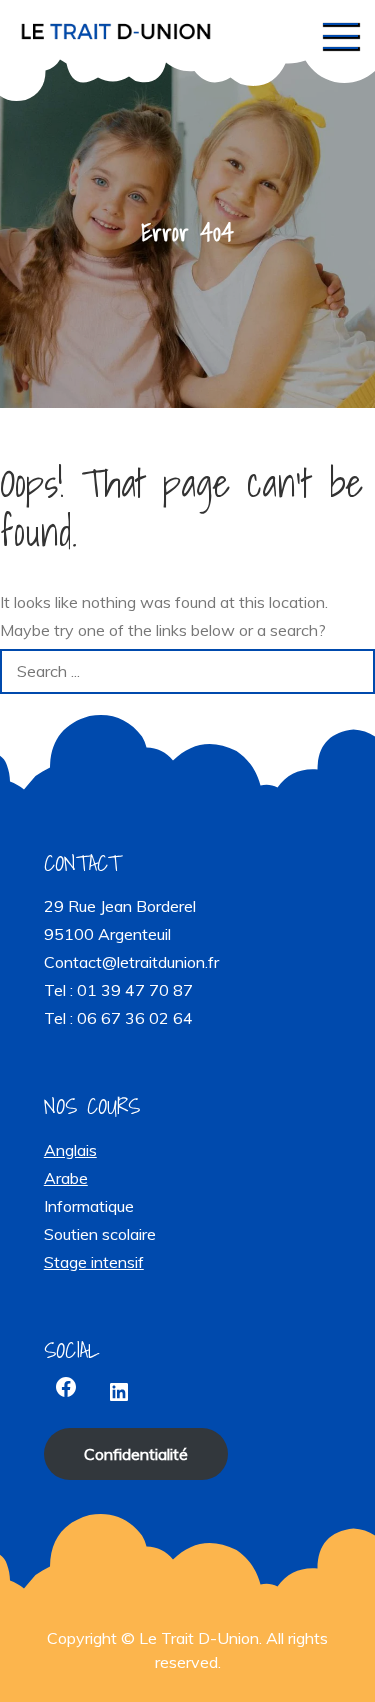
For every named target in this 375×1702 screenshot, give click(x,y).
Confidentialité (136, 1454)
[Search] (352, 671)
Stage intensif (94, 1262)
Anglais (70, 1150)
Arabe (66, 1178)
